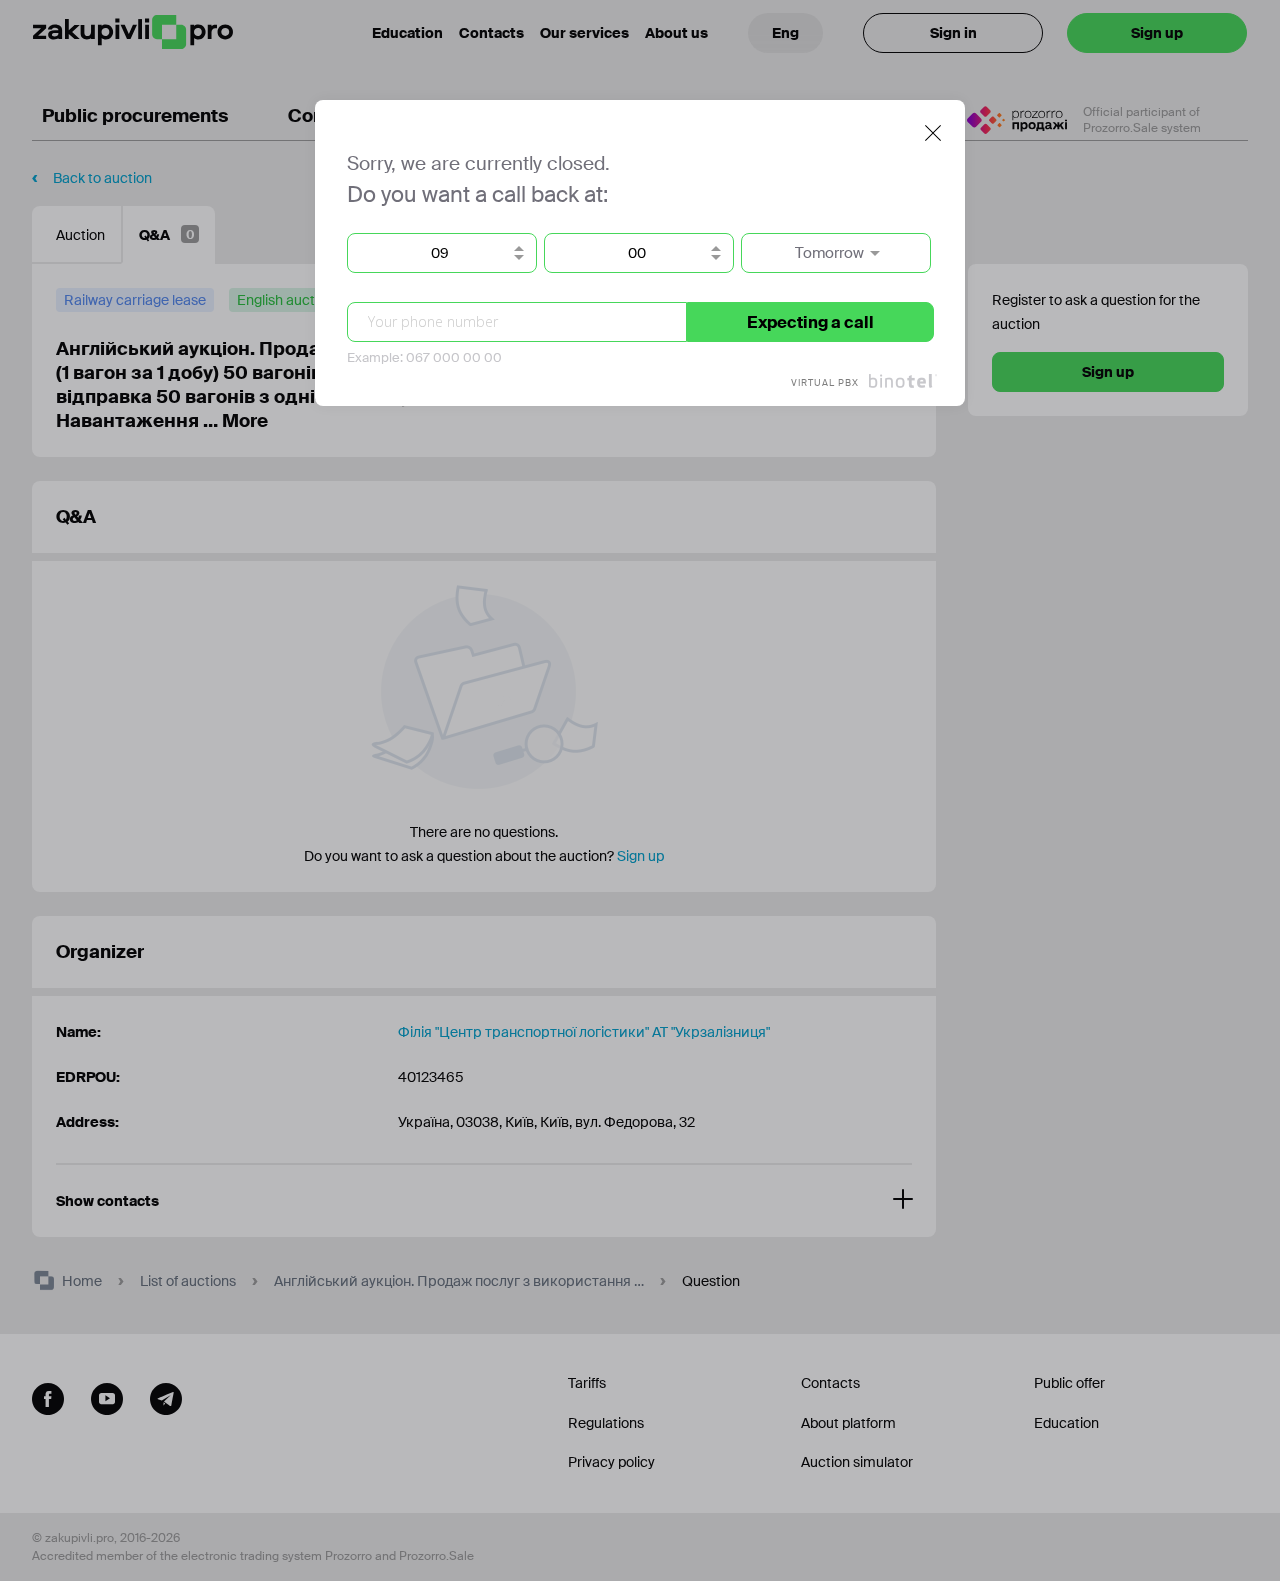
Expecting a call (810, 322)
